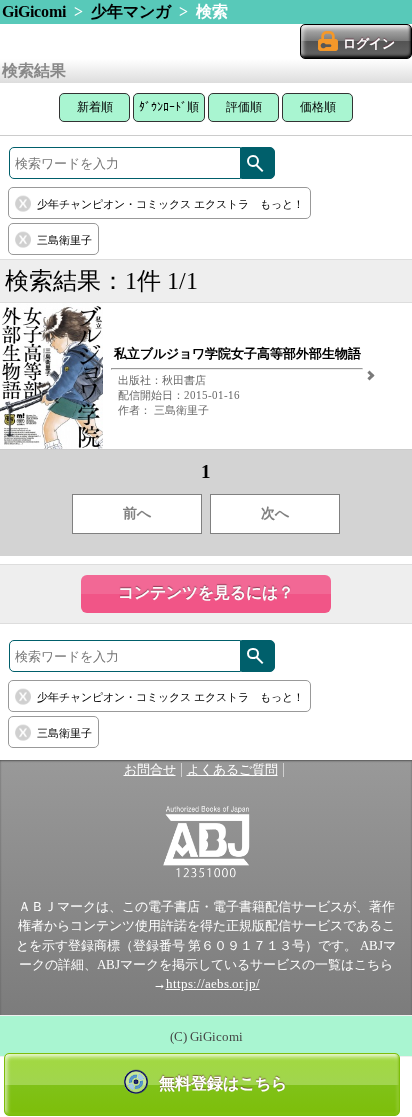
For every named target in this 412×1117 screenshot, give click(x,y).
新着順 (95, 107)
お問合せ (150, 770)
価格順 (318, 107)
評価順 (244, 107)
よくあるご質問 (232, 770)
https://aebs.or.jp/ (213, 984)
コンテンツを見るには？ (206, 592)
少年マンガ (131, 11)
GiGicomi (34, 11)
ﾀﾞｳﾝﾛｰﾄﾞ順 (169, 107)
